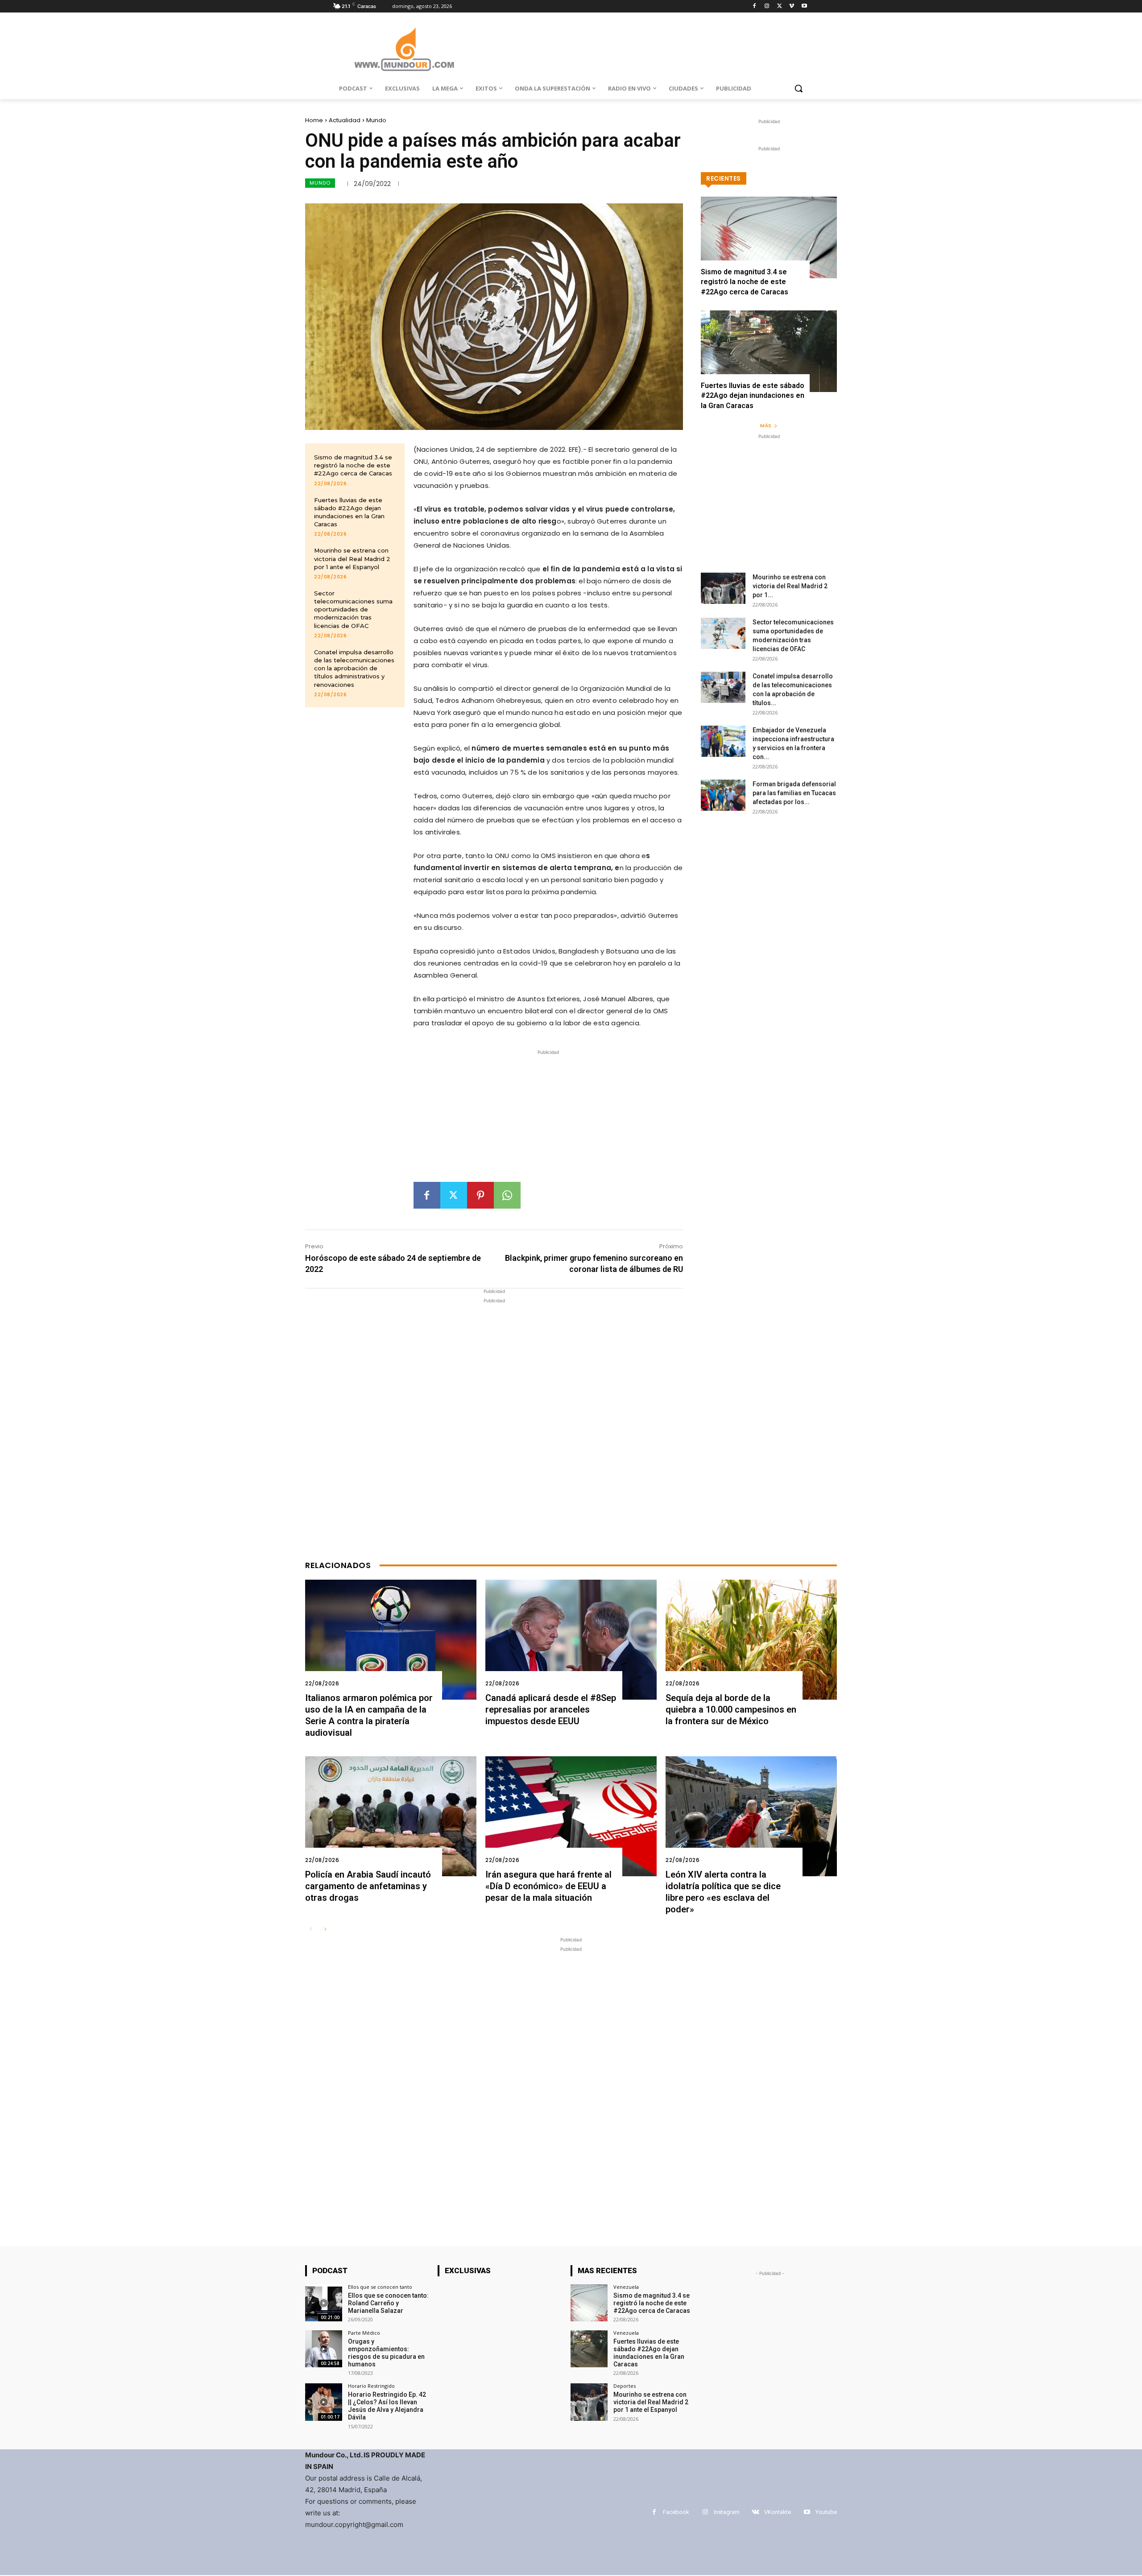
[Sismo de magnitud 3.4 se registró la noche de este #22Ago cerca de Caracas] (769, 237)
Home (314, 120)
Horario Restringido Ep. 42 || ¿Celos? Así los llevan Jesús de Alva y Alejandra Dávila (387, 2406)
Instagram (727, 2512)
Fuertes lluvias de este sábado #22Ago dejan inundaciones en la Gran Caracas (753, 396)
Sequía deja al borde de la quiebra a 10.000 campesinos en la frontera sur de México (731, 1709)
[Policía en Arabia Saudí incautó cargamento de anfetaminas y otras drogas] (391, 1816)
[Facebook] (755, 6)
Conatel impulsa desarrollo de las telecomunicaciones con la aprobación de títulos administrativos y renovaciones (354, 668)
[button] (799, 88)
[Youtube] (804, 6)
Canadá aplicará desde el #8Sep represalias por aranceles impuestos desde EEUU (551, 1709)
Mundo (376, 120)
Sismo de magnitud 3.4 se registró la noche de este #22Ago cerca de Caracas (353, 465)
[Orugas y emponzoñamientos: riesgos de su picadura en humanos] (324, 2349)
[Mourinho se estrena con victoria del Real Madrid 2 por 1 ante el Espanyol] (723, 588)
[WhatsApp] (507, 1195)
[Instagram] (767, 6)
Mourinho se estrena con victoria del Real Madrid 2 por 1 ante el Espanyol (352, 558)
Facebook (676, 2512)
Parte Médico (364, 2333)
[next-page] (325, 1930)
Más (766, 425)
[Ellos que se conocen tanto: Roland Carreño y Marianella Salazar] (324, 2303)
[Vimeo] (792, 6)
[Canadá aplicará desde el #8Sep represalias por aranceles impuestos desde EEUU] (571, 1640)
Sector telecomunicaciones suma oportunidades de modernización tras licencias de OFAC (353, 609)
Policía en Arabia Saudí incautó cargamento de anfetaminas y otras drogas (368, 1886)
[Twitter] (780, 6)
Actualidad (345, 120)
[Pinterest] (480, 1195)
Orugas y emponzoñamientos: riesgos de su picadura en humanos (386, 2353)
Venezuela (626, 2287)
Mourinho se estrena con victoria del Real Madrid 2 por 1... (790, 586)
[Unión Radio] (404, 49)
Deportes (625, 2386)
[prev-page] (311, 1930)
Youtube (826, 2512)
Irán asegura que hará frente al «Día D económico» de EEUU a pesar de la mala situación (548, 1886)
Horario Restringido (371, 2386)
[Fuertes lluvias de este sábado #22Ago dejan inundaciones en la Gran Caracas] (769, 351)
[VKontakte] (755, 2512)
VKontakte (778, 2512)
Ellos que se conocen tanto (380, 2287)
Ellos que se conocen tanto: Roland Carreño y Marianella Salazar (388, 2303)
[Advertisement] (548, 1119)
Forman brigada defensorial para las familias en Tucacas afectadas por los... (794, 793)
